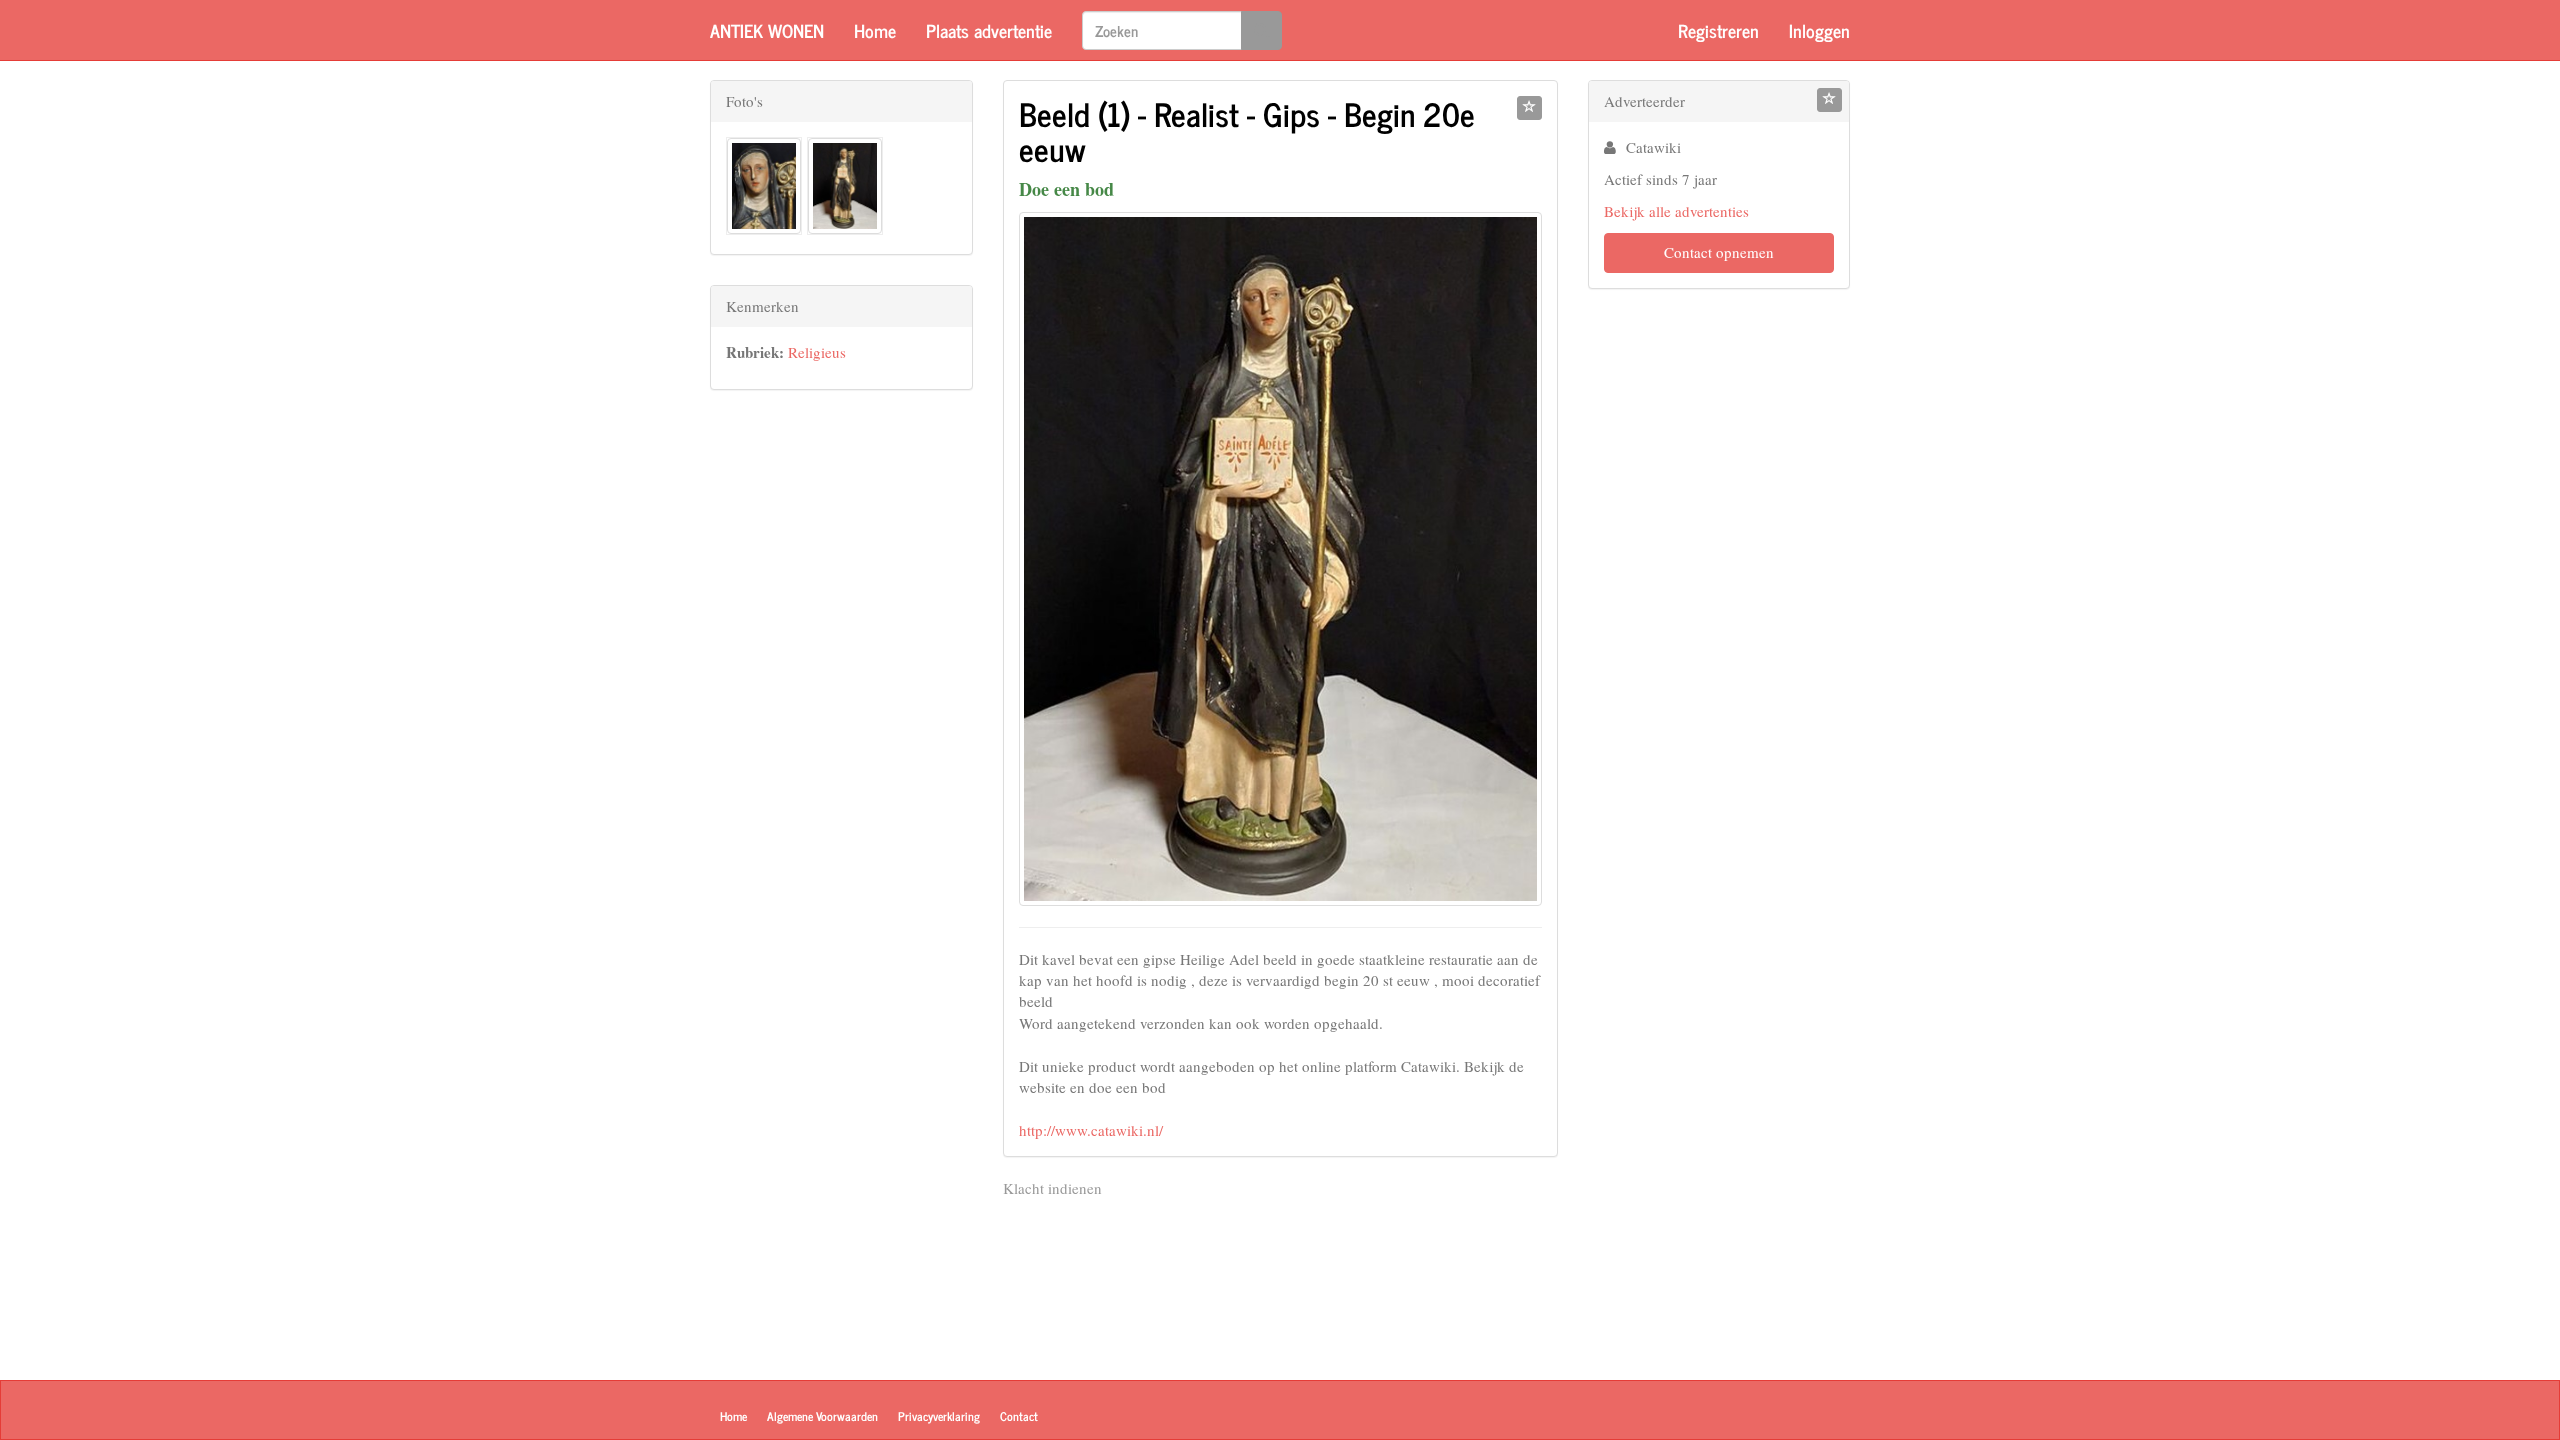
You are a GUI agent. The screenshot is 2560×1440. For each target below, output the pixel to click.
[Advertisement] (841, 720)
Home (875, 30)
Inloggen (1819, 30)
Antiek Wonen (767, 30)
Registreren (1718, 30)
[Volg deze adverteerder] (1829, 100)
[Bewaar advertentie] (1529, 108)
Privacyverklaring (939, 1416)
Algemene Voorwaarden (822, 1416)
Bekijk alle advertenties (1676, 211)
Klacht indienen (1052, 1188)
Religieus (817, 352)
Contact (1019, 1416)
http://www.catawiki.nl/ (1091, 1130)
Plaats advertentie (989, 30)
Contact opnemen (1719, 252)
